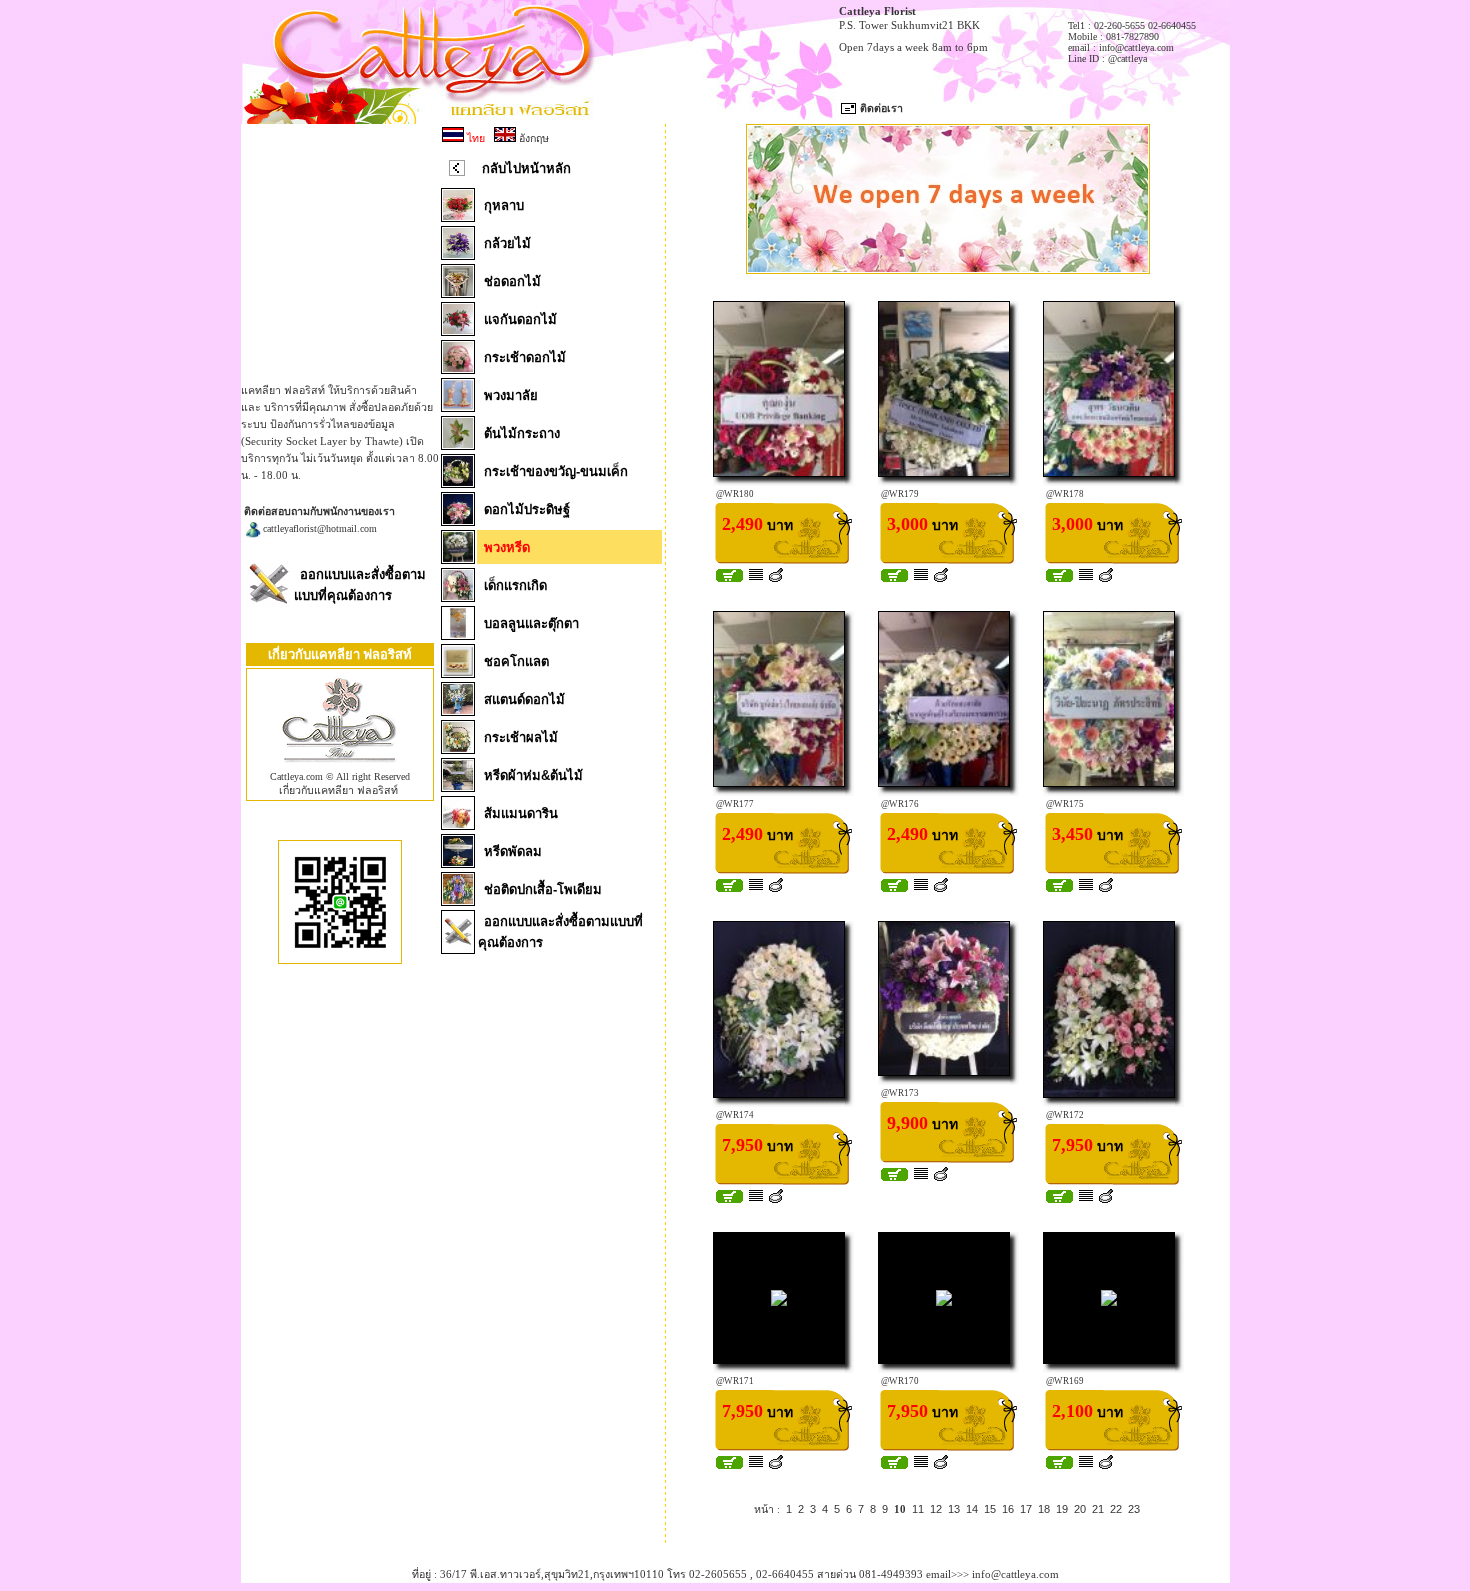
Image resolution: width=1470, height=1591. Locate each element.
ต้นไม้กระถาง (522, 433)
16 (1008, 1509)
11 (918, 1509)
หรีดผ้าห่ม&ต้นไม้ (533, 775)
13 (954, 1509)
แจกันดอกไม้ (520, 319)
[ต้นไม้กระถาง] (458, 444)
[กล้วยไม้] (458, 254)
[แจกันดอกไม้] (458, 330)
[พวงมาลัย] (458, 406)
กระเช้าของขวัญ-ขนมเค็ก (556, 471)
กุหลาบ (504, 205)
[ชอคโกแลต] (458, 672)
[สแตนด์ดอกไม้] (458, 710)
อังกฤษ (532, 138)
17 (1026, 1509)
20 (1080, 1509)
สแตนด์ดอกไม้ (524, 699)
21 (1098, 1509)
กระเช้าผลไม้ (521, 737)
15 (990, 1509)
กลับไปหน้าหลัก (526, 168)
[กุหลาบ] (458, 216)
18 (1044, 1509)
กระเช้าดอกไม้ (525, 357)
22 (1116, 1509)
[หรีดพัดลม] (458, 862)
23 (1134, 1509)
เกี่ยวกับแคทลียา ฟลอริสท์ (338, 790)
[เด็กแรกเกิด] (458, 596)
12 (936, 1509)
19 (1062, 1509)
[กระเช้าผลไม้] (458, 748)
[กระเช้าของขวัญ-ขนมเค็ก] (458, 482)
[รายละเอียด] (756, 578)
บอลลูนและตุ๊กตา (531, 623)
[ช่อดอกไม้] (458, 292)
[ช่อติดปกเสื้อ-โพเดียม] (458, 900)
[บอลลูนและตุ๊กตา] (458, 634)
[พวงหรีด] (458, 558)
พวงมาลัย (511, 395)
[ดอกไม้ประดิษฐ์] (458, 520)
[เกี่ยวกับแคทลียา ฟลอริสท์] (340, 767)
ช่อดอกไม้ (512, 281)
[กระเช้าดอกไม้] (458, 368)
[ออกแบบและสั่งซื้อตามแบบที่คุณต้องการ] (268, 603)
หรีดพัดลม (513, 851)
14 (972, 1509)
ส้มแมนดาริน (521, 813)
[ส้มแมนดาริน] (458, 824)
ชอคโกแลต (516, 661)
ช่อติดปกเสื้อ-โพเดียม (543, 889)
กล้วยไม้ (507, 243)
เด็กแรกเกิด (515, 585)
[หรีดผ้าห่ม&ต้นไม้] (458, 786)
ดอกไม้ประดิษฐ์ (527, 509)
